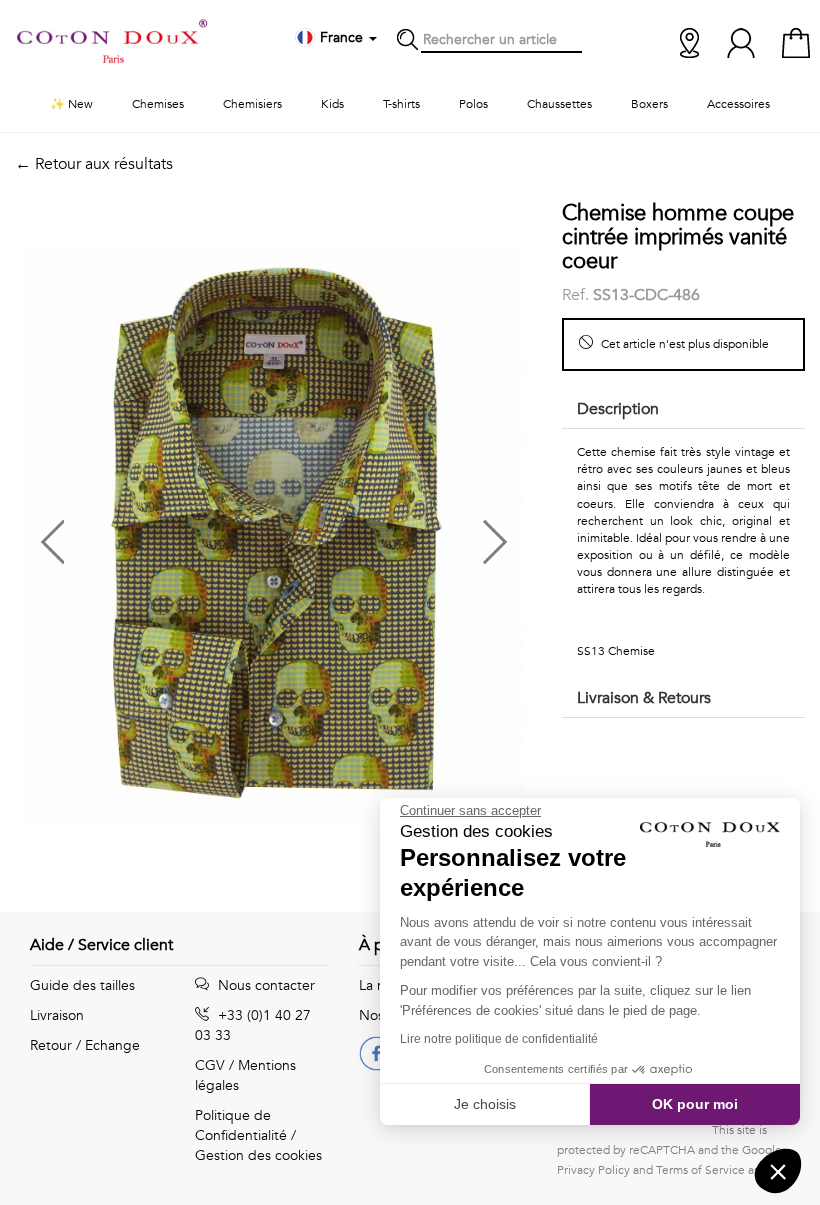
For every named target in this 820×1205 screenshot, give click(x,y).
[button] (144, 534)
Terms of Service (700, 1170)
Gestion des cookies (258, 1155)
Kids (332, 104)
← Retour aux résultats (94, 164)
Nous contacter (264, 985)
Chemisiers (252, 104)
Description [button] (618, 409)
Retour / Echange (85, 1045)
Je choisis (485, 1104)
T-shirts (401, 104)
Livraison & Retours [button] (644, 698)
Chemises (158, 104)
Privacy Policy (593, 1170)
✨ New (71, 104)
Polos (473, 104)
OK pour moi (695, 1104)
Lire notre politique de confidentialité (499, 1039)
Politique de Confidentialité (241, 1125)
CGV (210, 1065)
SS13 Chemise (616, 651)
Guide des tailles (82, 985)
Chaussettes (559, 104)
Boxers (649, 104)
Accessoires (738, 104)
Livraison (57, 1015)
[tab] (683, 410)
